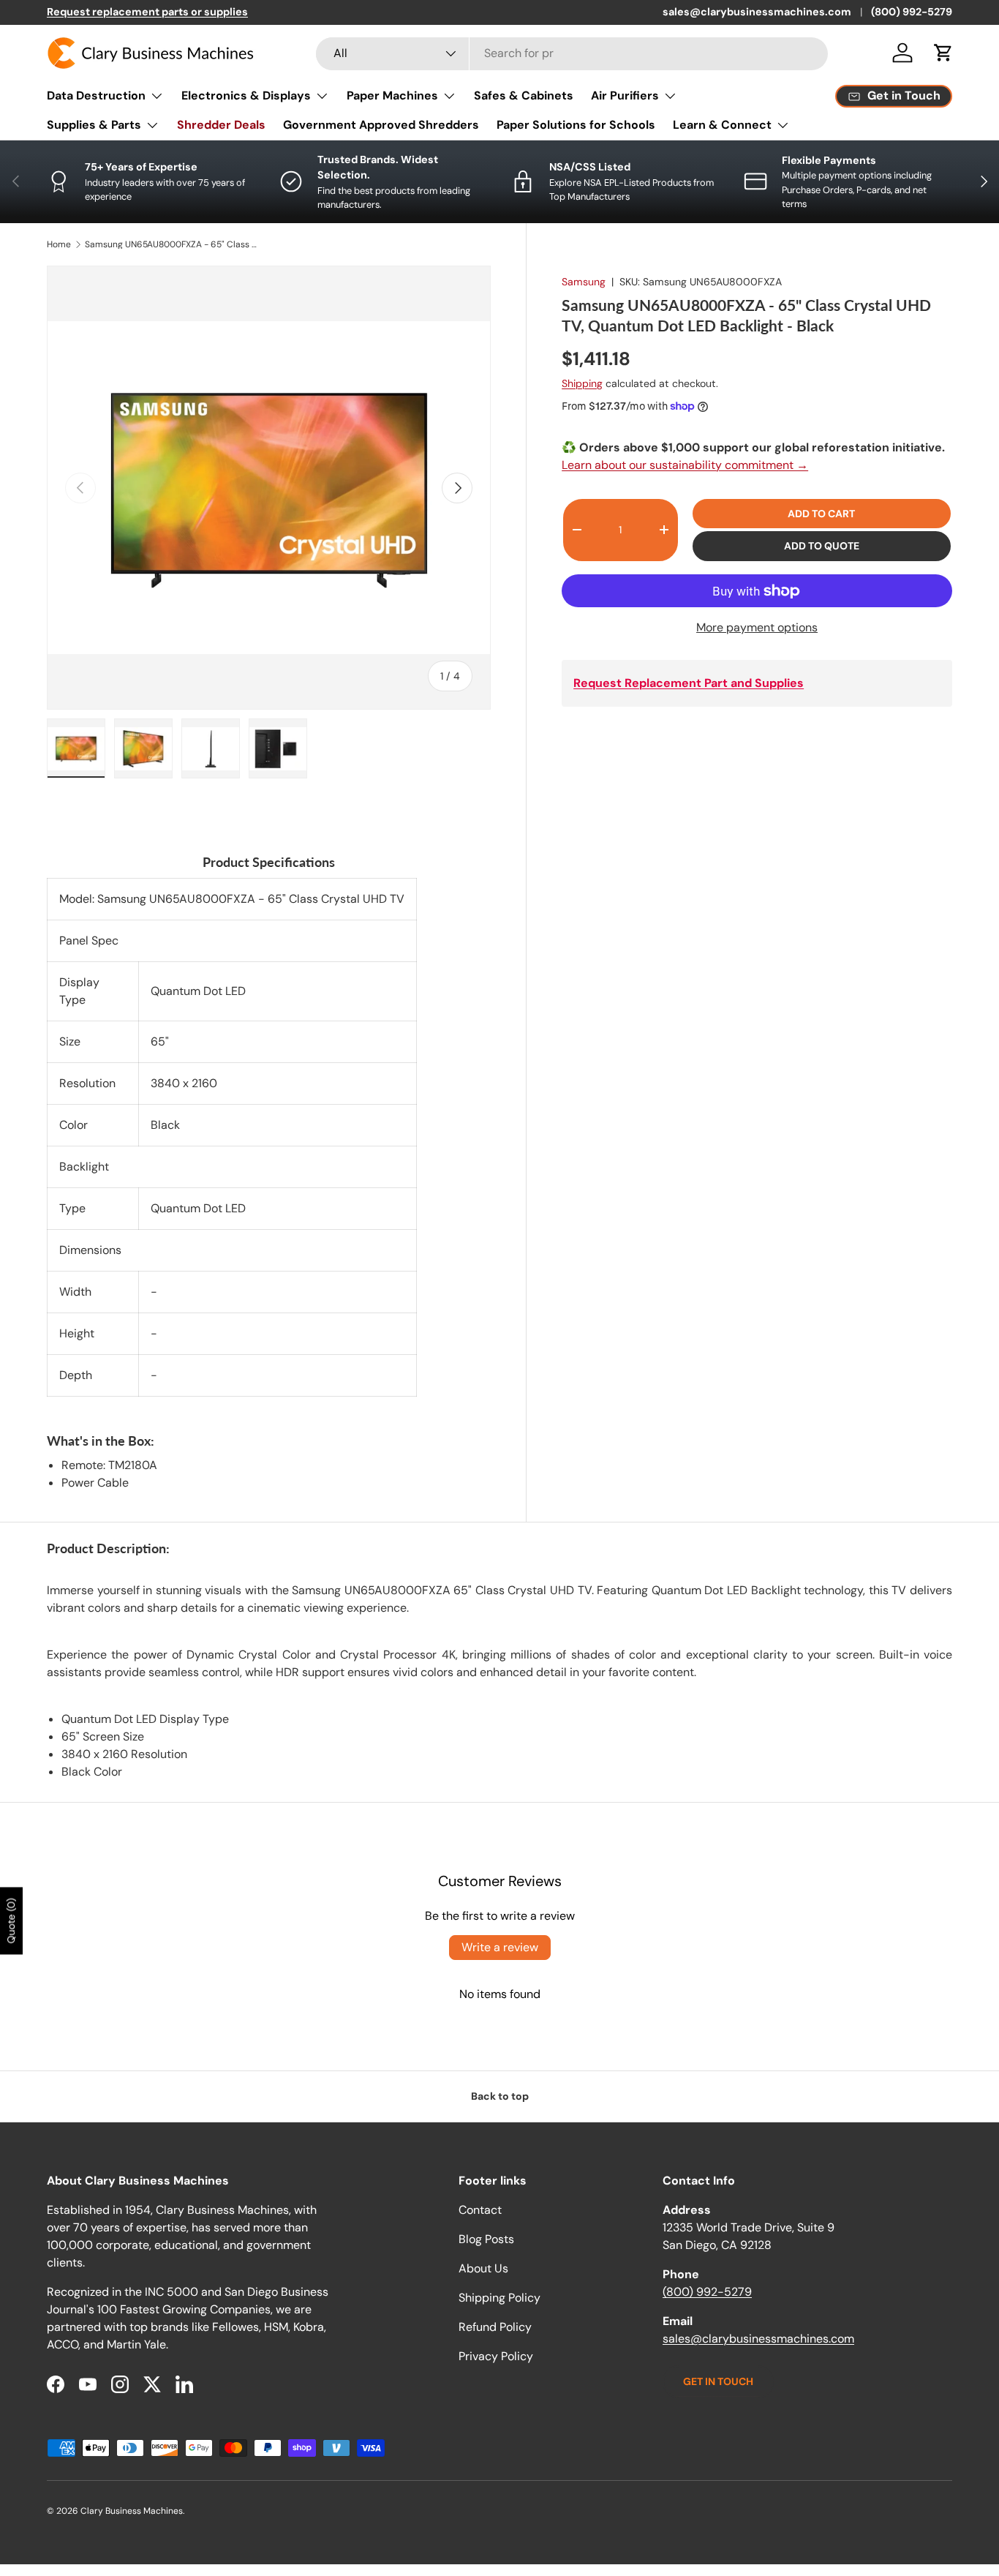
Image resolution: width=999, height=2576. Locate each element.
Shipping (582, 383)
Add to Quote (822, 546)
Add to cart (821, 514)
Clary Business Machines (132, 2511)
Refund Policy (495, 2327)
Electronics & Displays (246, 95)
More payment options (757, 627)
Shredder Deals (221, 125)
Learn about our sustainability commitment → (685, 465)
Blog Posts (486, 2239)
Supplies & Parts (94, 125)
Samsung (584, 282)
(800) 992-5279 (912, 12)
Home (59, 244)
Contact (480, 2210)
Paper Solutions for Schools (576, 125)
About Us (483, 2268)
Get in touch (718, 2381)
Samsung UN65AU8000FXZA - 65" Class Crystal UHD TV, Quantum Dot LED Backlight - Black (173, 244)
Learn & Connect (722, 125)
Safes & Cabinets (524, 95)
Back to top (500, 2096)
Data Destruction (96, 95)
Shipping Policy (499, 2298)
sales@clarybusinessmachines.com (757, 12)
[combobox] (572, 53)
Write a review (500, 1947)
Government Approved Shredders (381, 125)
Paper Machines (392, 95)
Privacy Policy (496, 2356)
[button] (943, 53)
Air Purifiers (625, 95)
